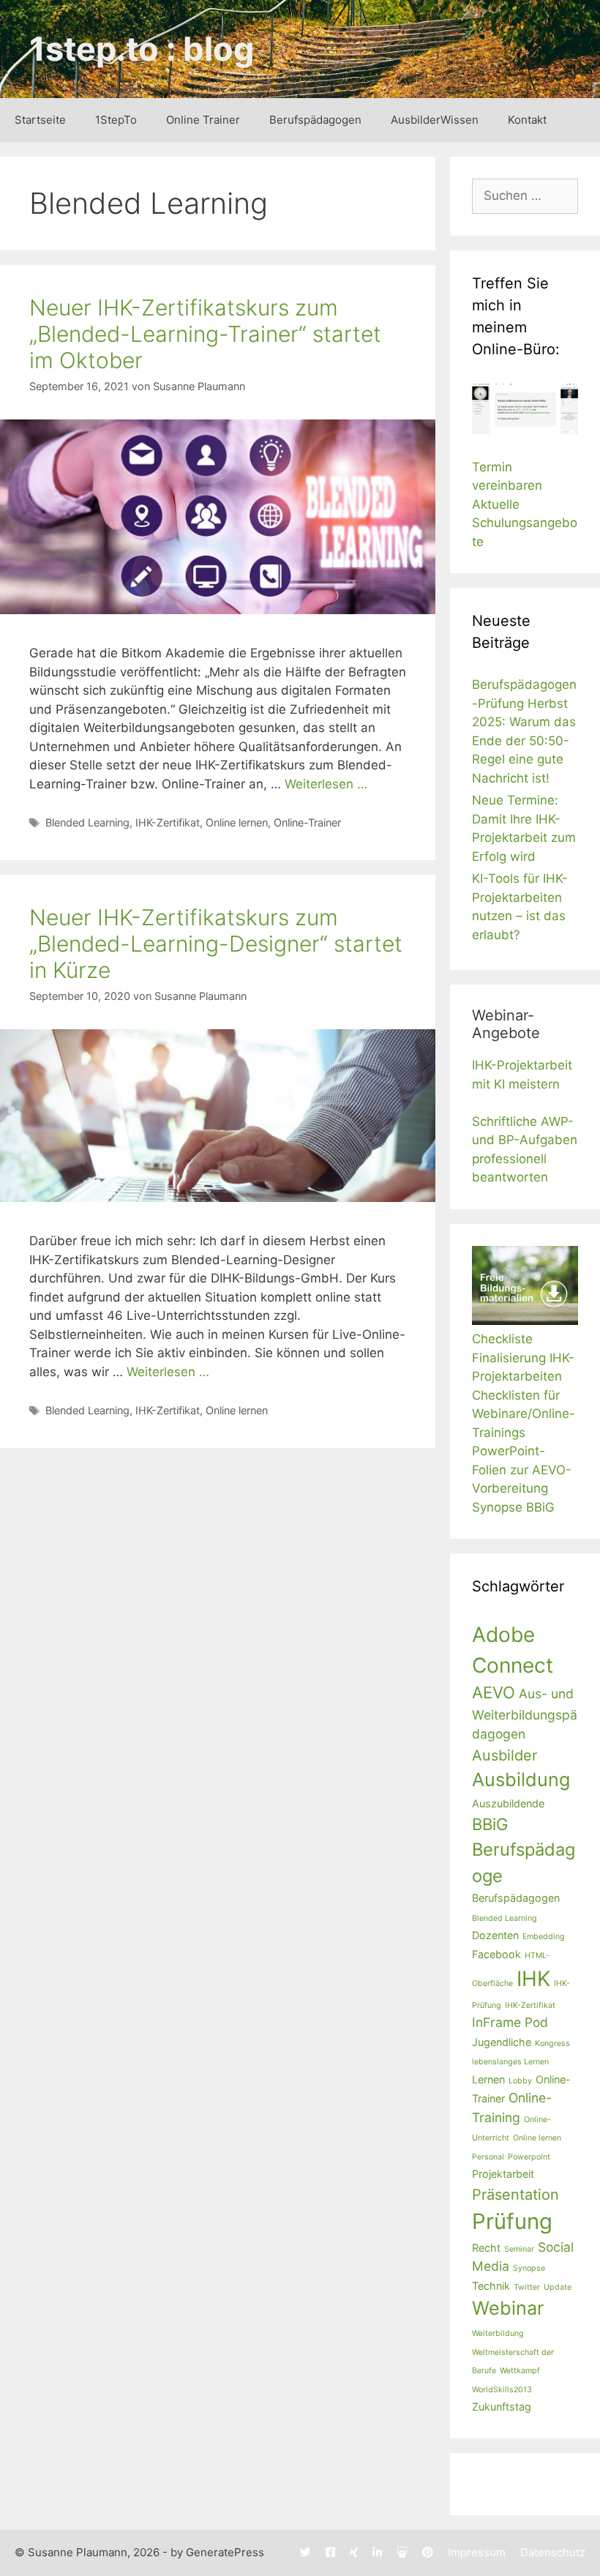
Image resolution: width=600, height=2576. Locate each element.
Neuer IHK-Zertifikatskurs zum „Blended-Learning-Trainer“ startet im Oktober (205, 334)
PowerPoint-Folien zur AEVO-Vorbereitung (522, 1470)
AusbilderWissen (435, 120)
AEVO (494, 1692)
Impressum (477, 2552)
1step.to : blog (142, 49)
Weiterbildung (498, 2333)
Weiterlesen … (326, 784)
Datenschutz (553, 2552)
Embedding (544, 1937)
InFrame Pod (510, 2022)
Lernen (488, 2079)
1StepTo (116, 120)
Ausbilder (505, 1755)
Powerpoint (529, 2157)
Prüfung (512, 2221)
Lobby (520, 2081)
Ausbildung (521, 1780)
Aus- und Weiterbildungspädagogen (525, 1714)
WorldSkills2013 (502, 2390)
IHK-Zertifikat (168, 822)
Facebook (496, 1954)
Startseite (40, 120)
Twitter (527, 2287)
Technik (491, 2286)
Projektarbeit (503, 2174)
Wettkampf (520, 2371)
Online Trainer (203, 120)
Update (558, 2287)
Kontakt (527, 120)
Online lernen (237, 822)
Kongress (552, 2043)
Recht (486, 2248)
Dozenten (495, 1935)
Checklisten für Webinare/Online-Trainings (524, 1414)
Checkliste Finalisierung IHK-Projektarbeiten (523, 1358)
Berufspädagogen (315, 120)
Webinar (508, 2308)
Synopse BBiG (513, 1507)
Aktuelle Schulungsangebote (525, 523)
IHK (533, 1979)
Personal (488, 2157)
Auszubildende (508, 1803)
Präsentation (515, 2195)
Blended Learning (87, 822)
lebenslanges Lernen (510, 2062)
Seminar (519, 2249)
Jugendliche (502, 2042)
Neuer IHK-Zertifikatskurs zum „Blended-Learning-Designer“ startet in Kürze (216, 944)
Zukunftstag (502, 2407)
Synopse (529, 2268)
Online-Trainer (307, 822)
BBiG (490, 1824)
